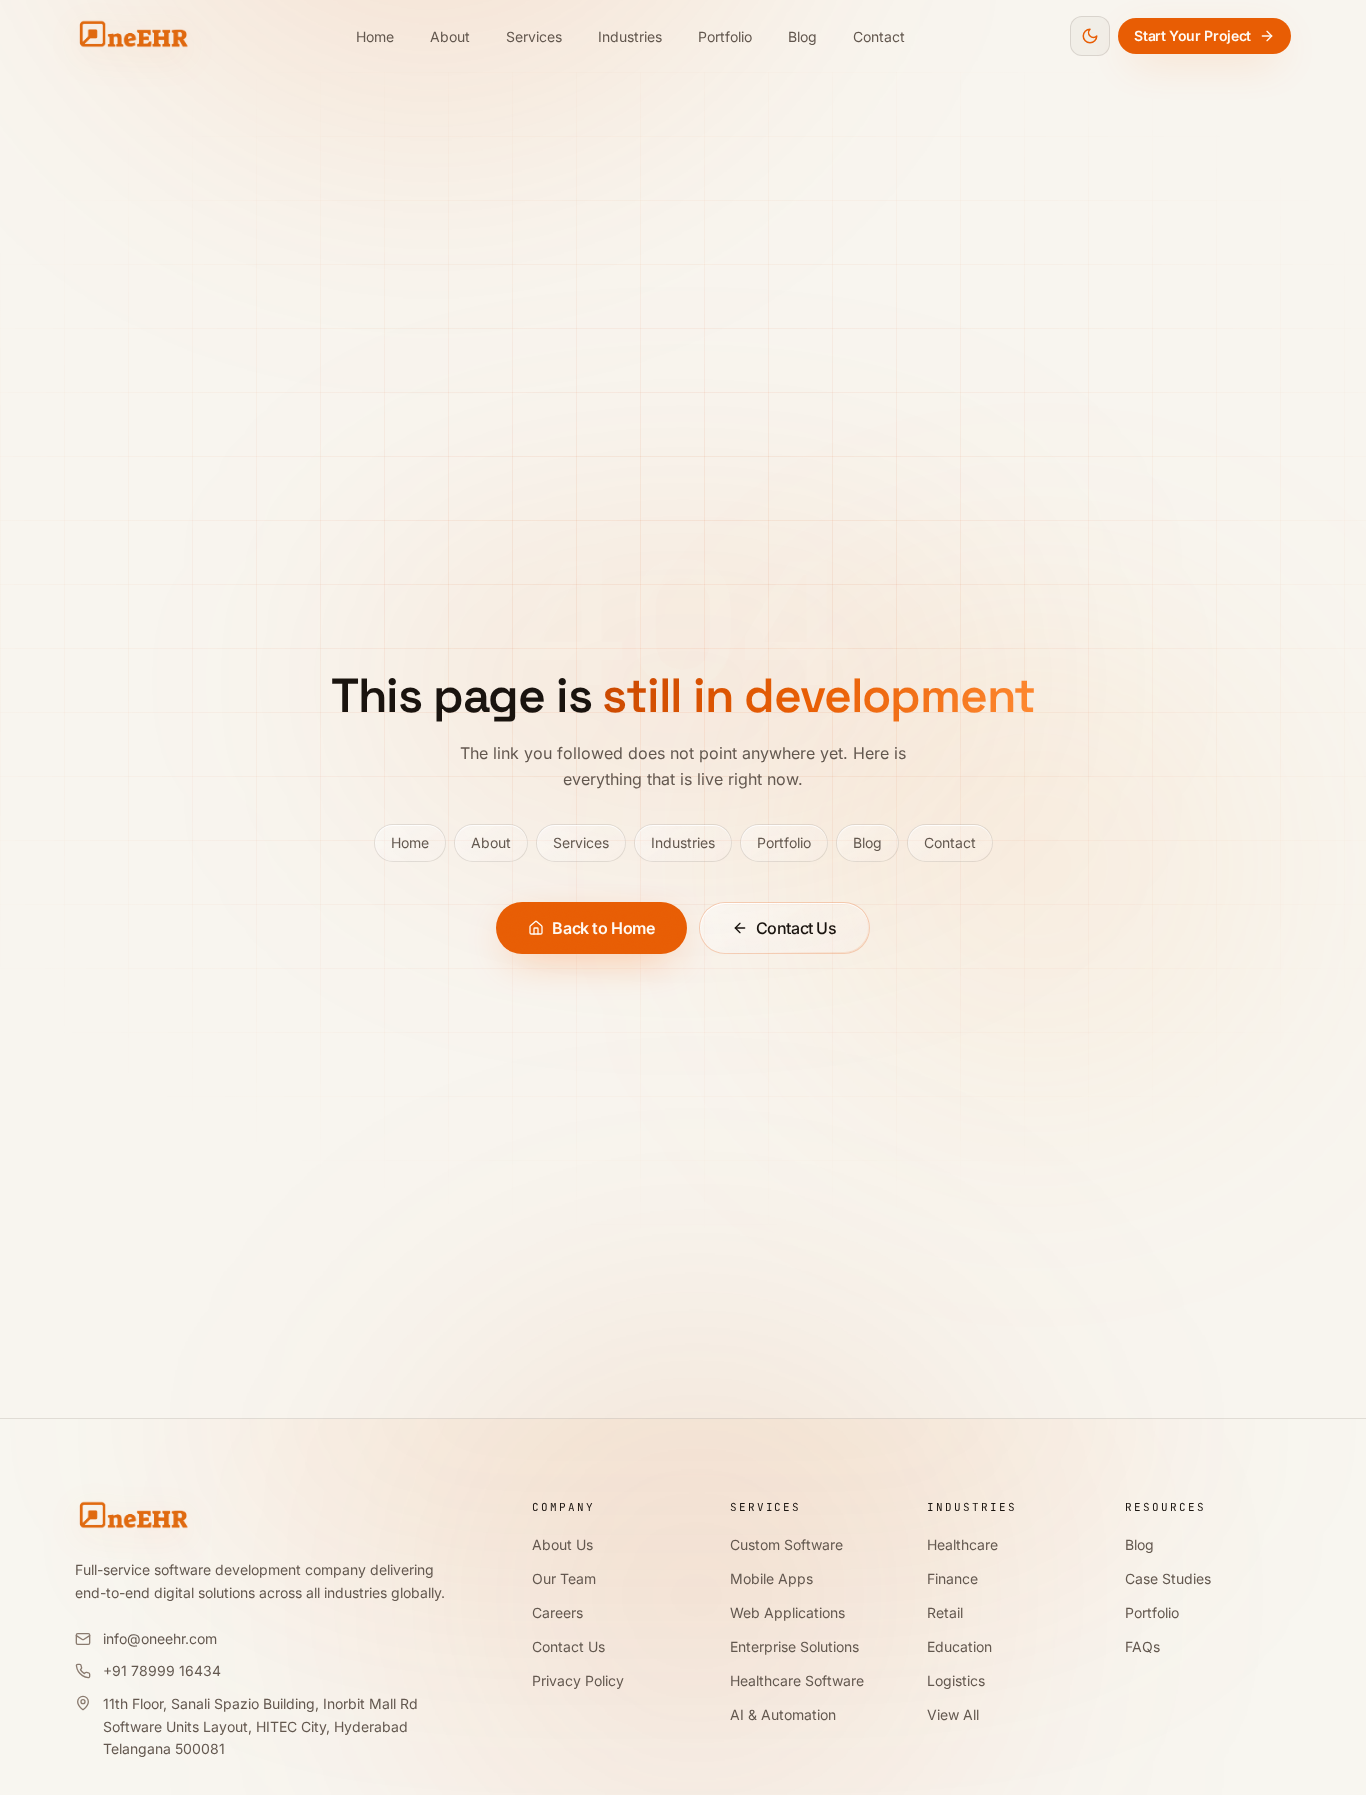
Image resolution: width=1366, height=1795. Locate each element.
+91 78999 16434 (162, 1670)
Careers (557, 1612)
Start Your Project (1192, 35)
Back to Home (603, 928)
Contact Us (796, 928)
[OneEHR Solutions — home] (133, 36)
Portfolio (725, 36)
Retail (945, 1612)
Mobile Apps (771, 1578)
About (450, 36)
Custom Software (786, 1544)
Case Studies (1168, 1578)
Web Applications (787, 1612)
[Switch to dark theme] (1090, 36)
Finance (952, 1578)
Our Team (564, 1578)
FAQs (1142, 1646)
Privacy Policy (578, 1680)
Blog (802, 36)
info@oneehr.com (160, 1638)
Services (534, 36)
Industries (630, 36)
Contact (879, 36)
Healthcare (962, 1544)
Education (959, 1646)
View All (953, 1714)
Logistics (956, 1680)
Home (375, 36)
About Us (562, 1544)
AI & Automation (783, 1714)
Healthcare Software (797, 1680)
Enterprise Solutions (794, 1646)
